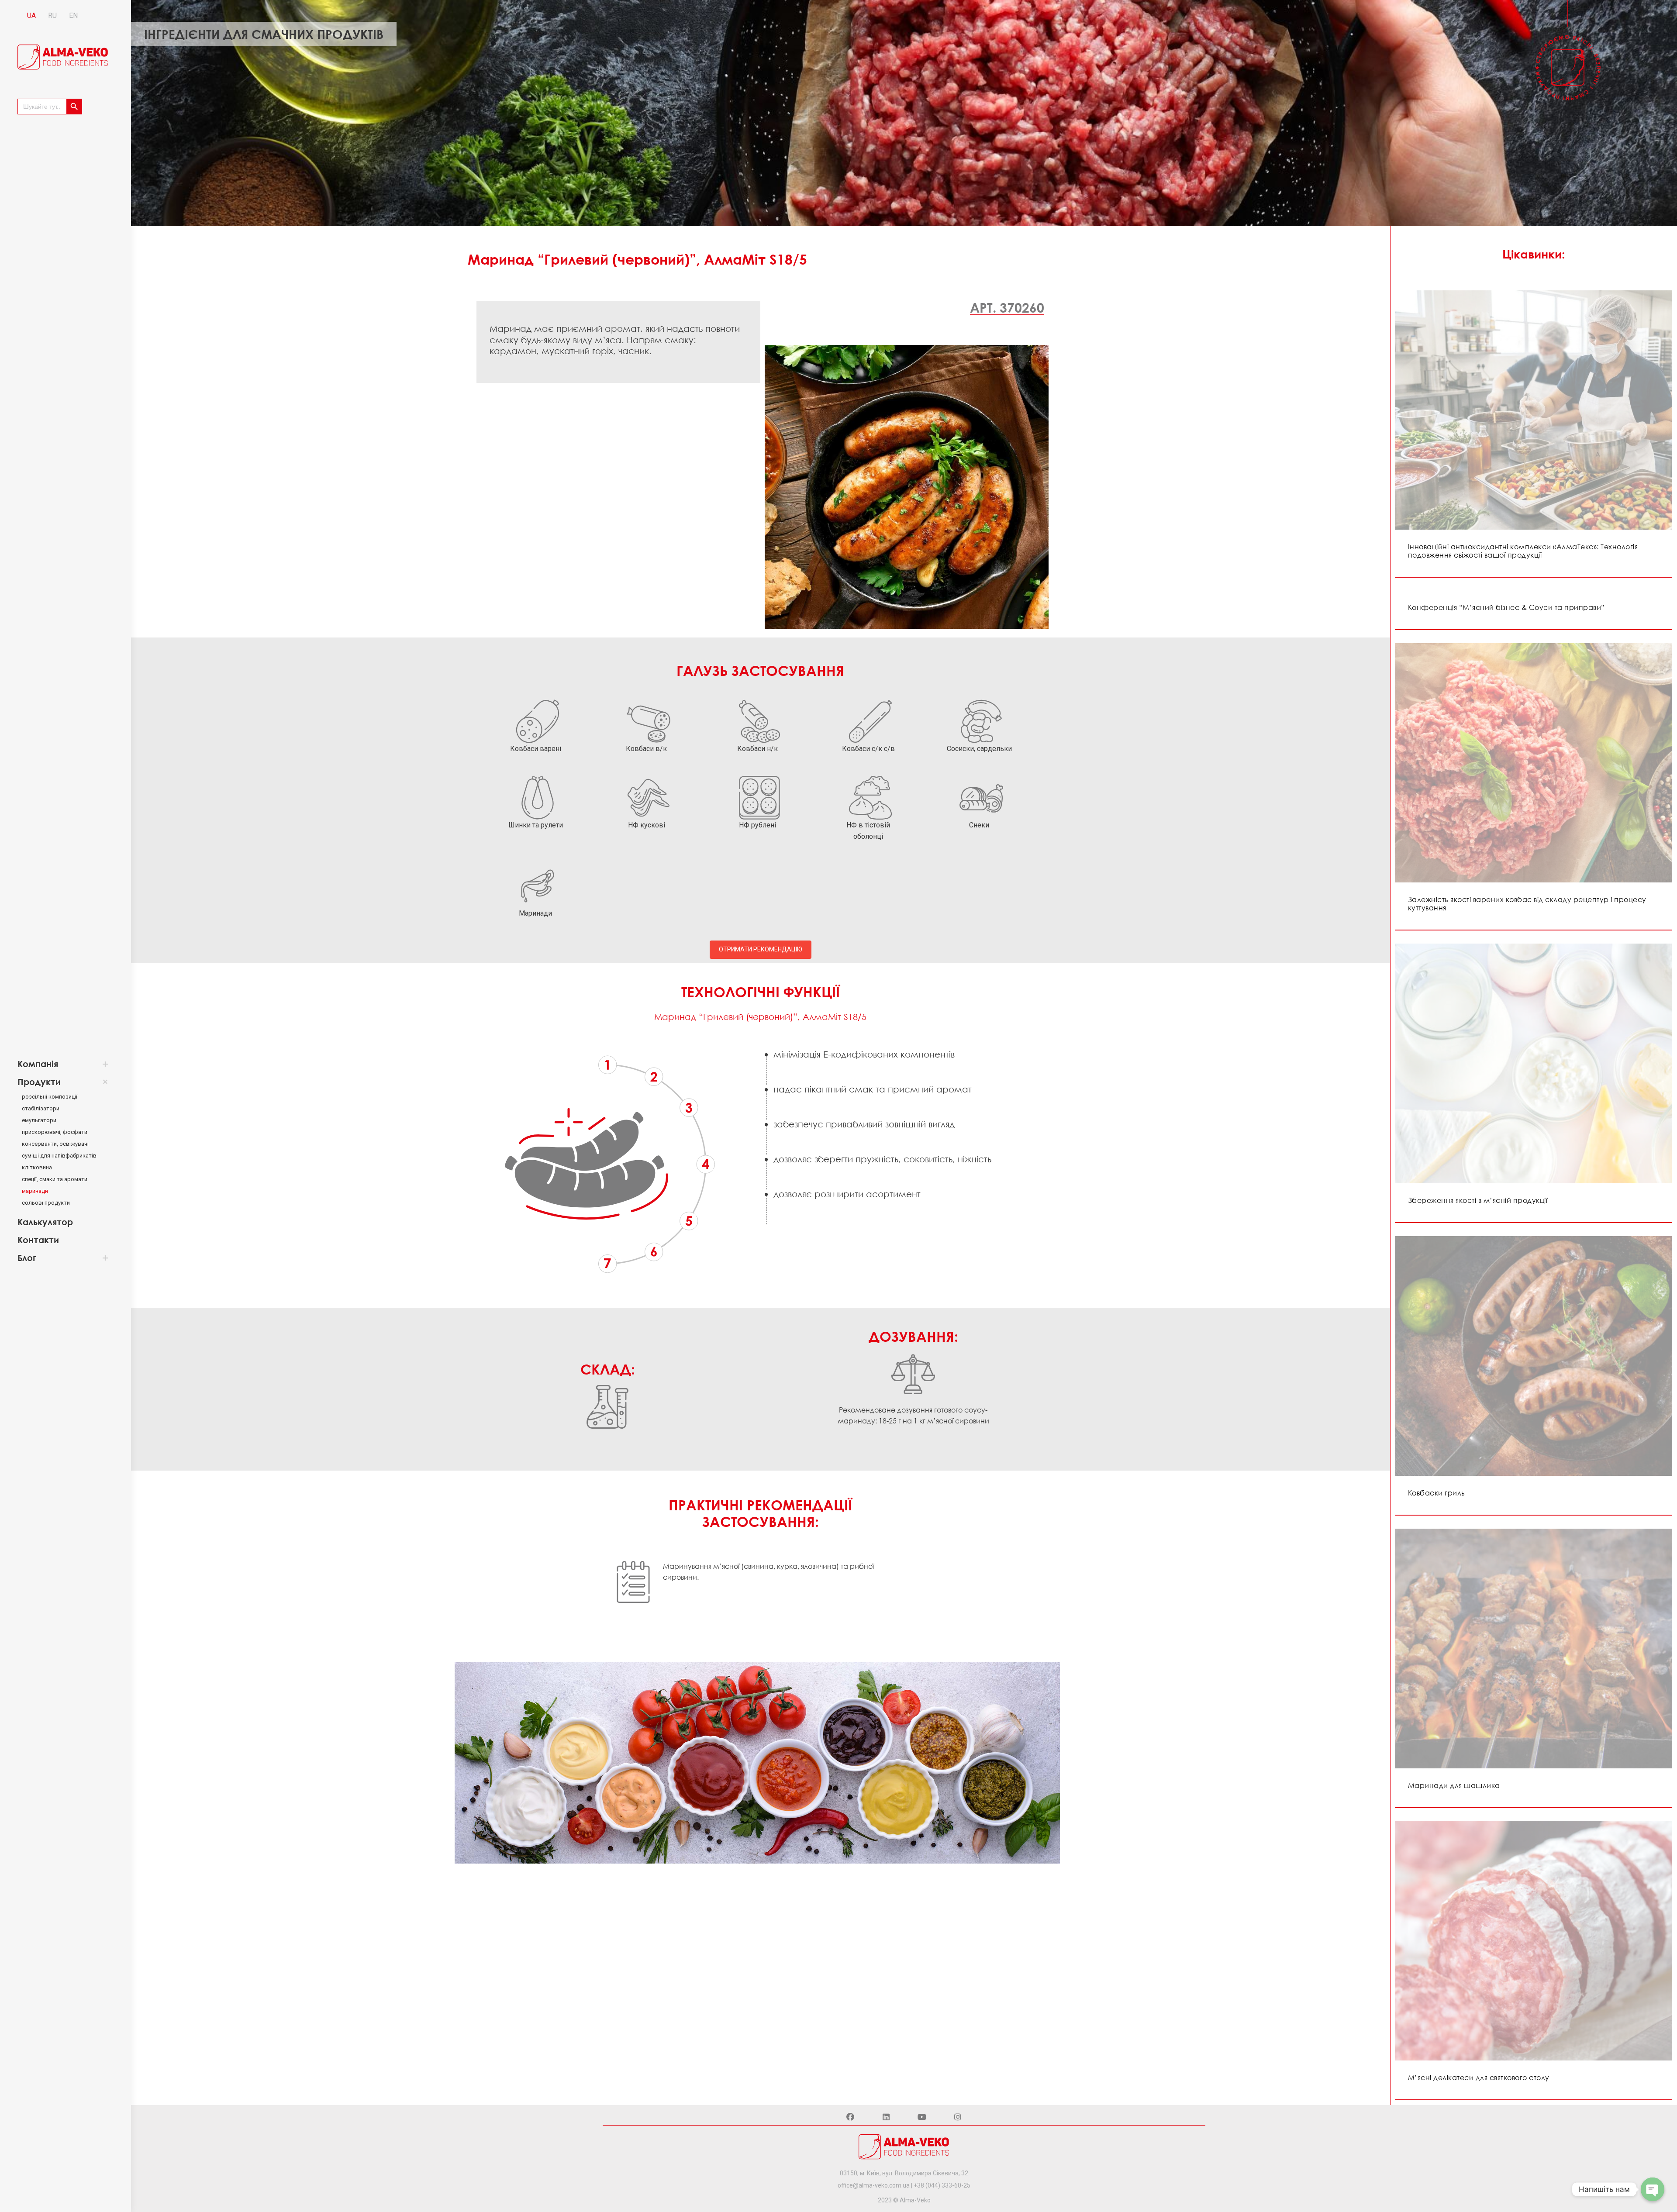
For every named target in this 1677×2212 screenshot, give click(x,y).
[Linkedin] (886, 2117)
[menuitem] (59, 1064)
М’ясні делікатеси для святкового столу (1479, 2078)
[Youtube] (922, 2117)
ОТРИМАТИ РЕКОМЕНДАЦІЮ (761, 949)
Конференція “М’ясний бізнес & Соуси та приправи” (1506, 607)
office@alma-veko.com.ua (874, 2185)
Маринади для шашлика (1454, 1785)
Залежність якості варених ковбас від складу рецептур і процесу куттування (1527, 904)
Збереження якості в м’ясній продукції (1478, 1200)
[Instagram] (958, 2117)
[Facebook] (850, 2117)
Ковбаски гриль (1437, 1493)
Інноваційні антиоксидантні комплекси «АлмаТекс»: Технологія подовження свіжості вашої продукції (1523, 551)
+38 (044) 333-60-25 (942, 2185)
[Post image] (1534, 410)
